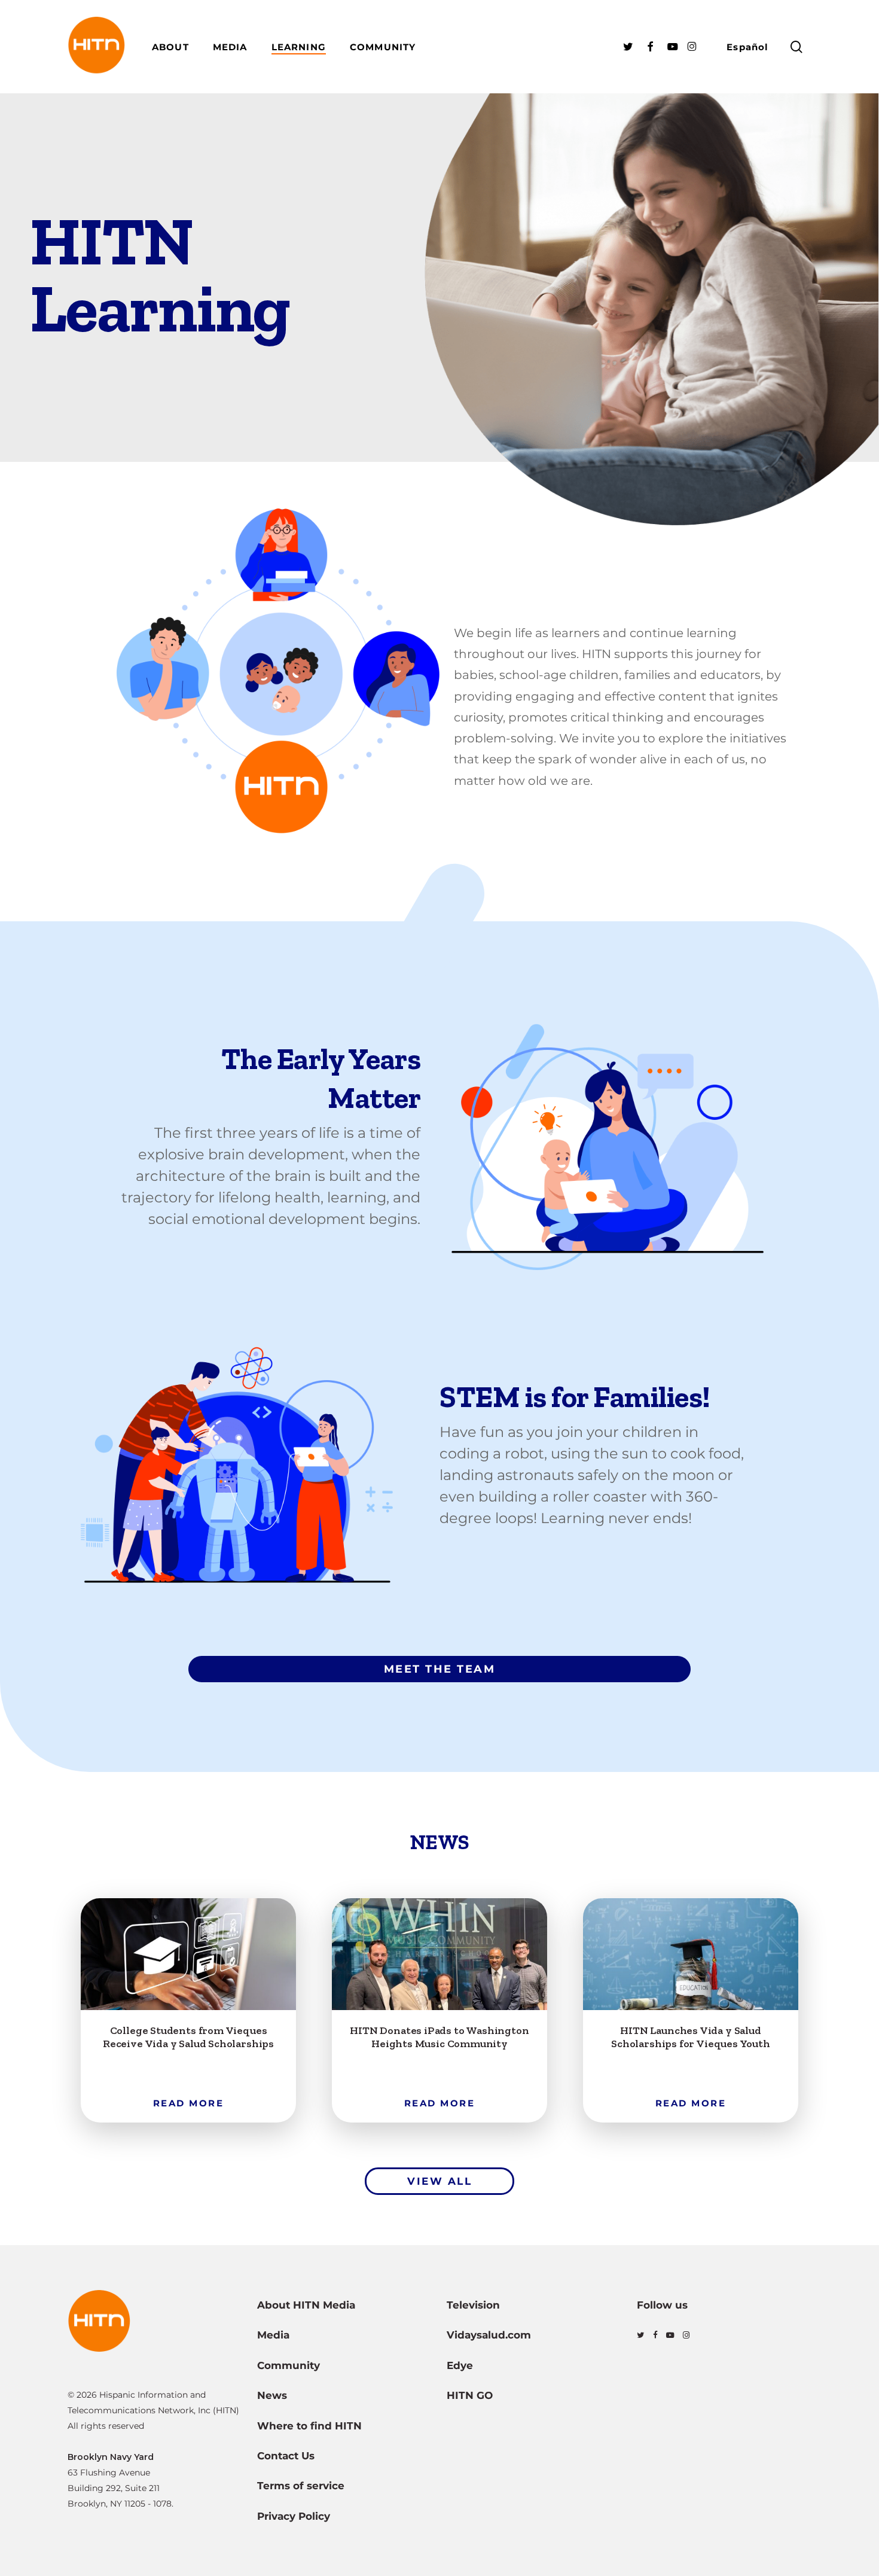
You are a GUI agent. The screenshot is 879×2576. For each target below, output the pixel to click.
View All (439, 2181)
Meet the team (440, 1669)
